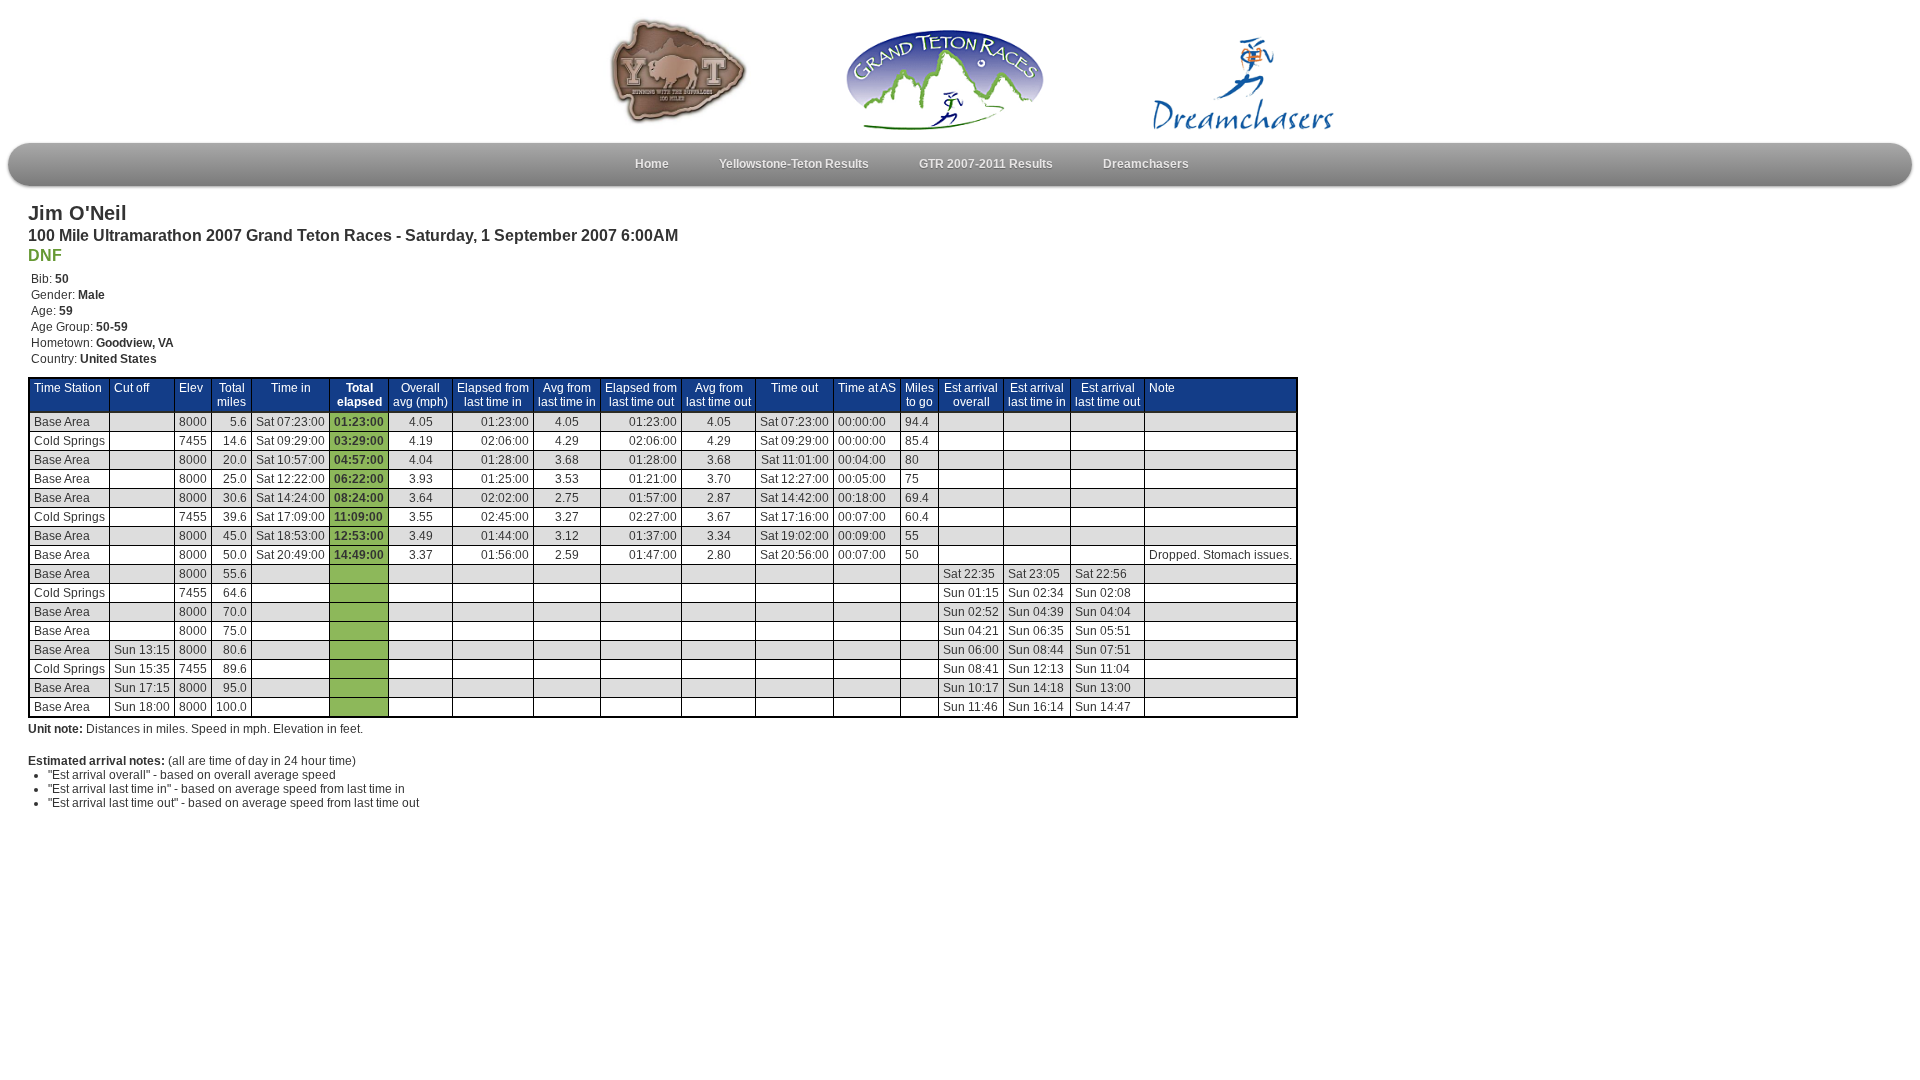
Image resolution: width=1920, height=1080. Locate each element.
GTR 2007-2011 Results (986, 164)
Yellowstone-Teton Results (794, 164)
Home (652, 164)
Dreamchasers (1146, 164)
